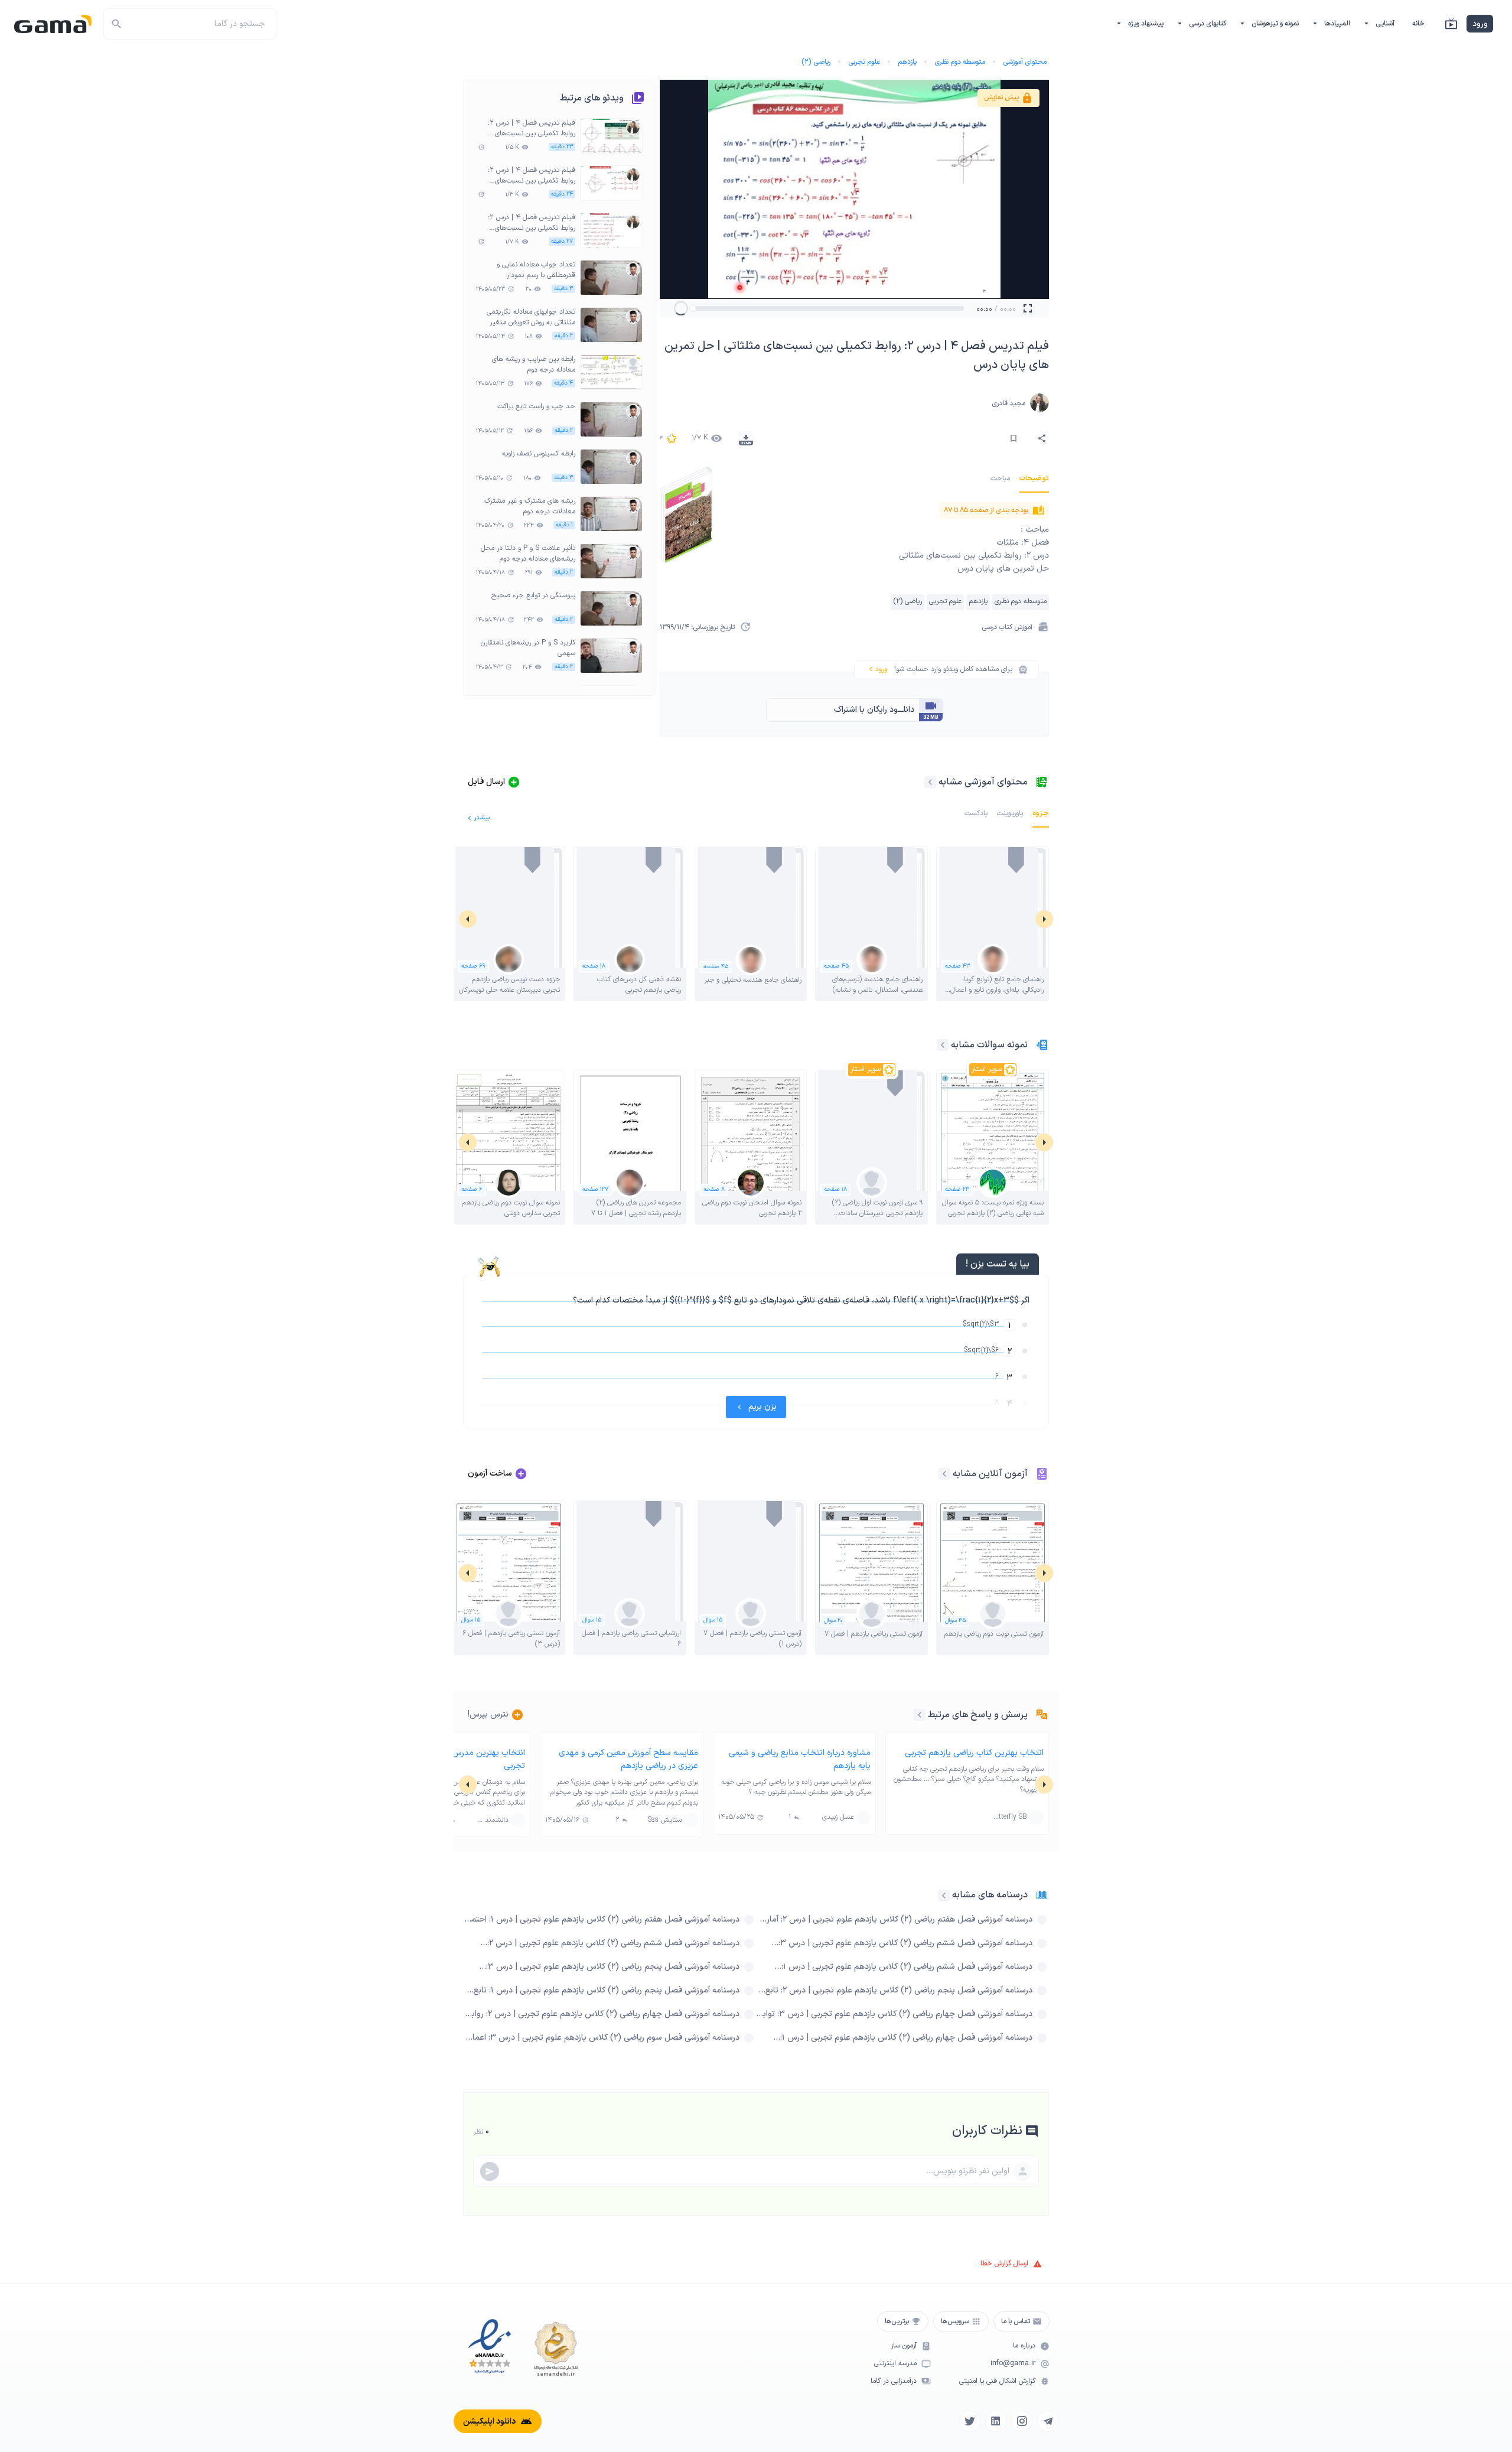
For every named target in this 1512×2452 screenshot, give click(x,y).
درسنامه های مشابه (990, 1895)
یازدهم (907, 62)
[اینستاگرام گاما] (1022, 2421)
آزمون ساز (904, 2346)
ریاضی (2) (816, 62)
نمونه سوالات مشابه (989, 1045)
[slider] (693, 308)
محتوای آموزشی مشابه (983, 782)
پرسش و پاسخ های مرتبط (978, 1715)
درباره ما (1024, 2346)
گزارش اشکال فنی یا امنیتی (997, 2381)
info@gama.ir (1013, 2364)
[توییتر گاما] (970, 2421)
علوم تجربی (864, 62)
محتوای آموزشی (1025, 62)
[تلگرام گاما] (1048, 2421)
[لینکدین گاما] (996, 2421)
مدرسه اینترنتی (895, 2364)
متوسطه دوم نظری (960, 62)
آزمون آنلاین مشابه (990, 1474)
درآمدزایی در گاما (894, 2381)
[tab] (1034, 478)
